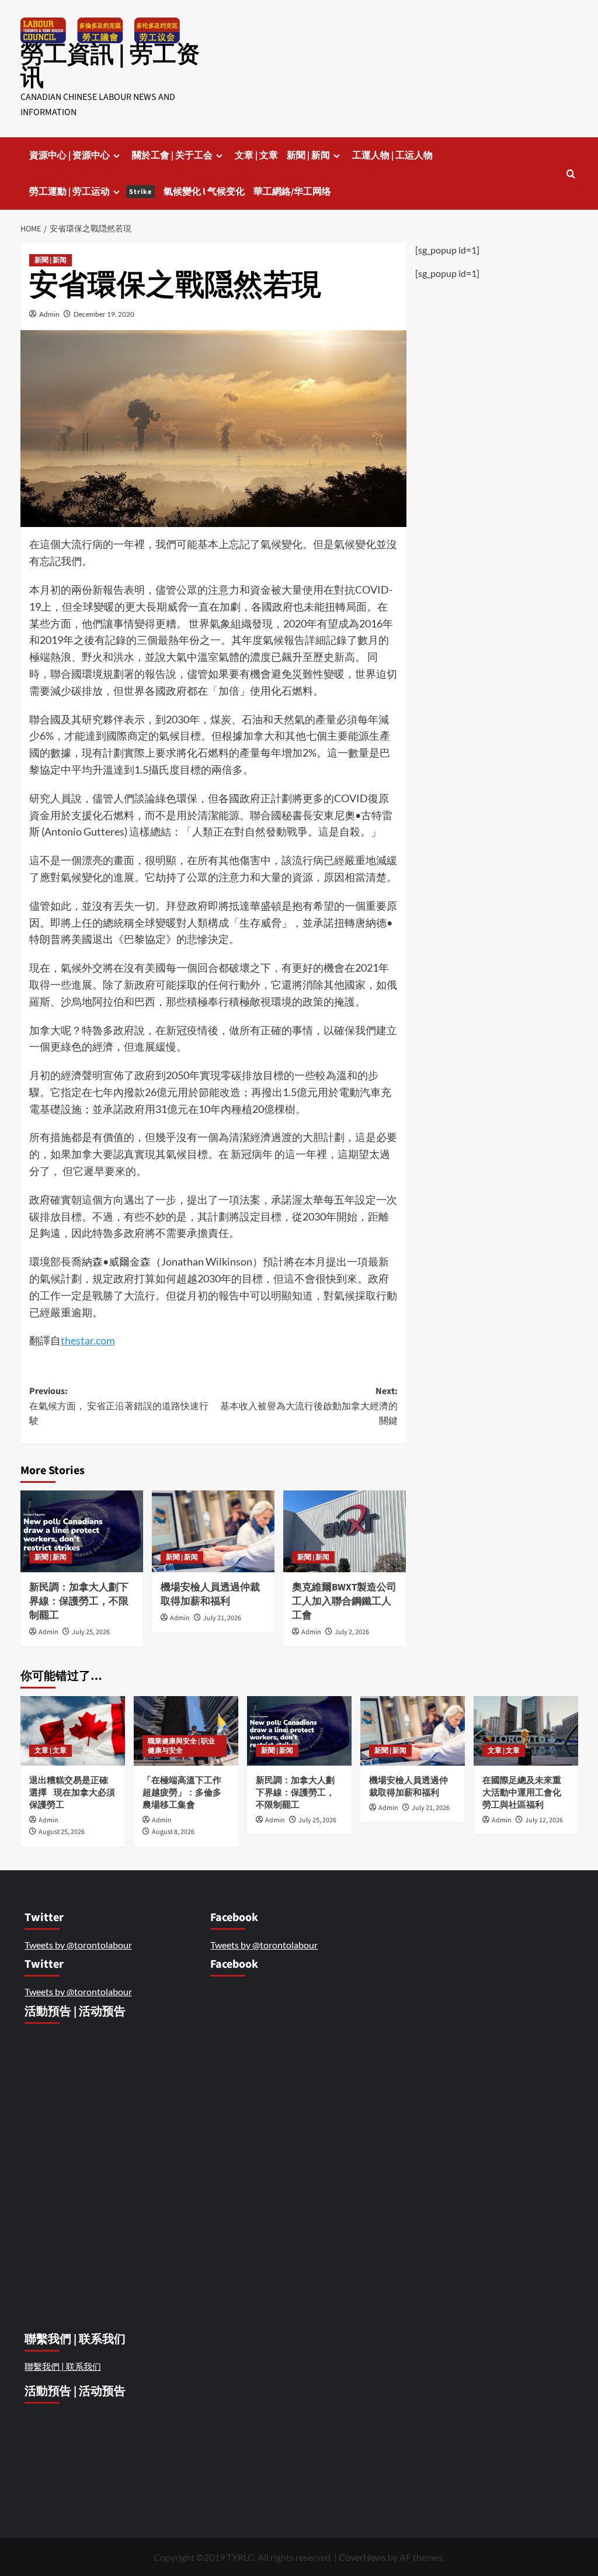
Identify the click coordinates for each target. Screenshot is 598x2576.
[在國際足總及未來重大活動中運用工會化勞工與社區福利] (526, 1731)
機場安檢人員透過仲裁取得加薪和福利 (210, 1594)
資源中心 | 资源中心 (69, 155)
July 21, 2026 (222, 1618)
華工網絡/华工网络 (292, 192)
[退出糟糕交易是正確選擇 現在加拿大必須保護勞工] (73, 1731)
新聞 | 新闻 (308, 155)
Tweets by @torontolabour (78, 1945)
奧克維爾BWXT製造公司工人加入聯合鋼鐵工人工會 (344, 1601)
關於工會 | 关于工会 (172, 155)
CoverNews (362, 2557)
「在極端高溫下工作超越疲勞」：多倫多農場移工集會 (182, 1793)
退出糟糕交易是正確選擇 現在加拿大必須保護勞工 (72, 1793)
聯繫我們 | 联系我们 (63, 2366)
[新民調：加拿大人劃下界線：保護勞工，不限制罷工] (82, 1531)
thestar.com (88, 1340)
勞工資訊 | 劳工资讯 (110, 66)
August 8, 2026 (173, 1832)
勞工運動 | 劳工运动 (91, 192)
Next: (309, 1406)
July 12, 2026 (544, 1820)
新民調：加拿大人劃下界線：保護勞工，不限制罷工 (79, 1601)
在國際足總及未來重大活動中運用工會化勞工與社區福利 (522, 1793)
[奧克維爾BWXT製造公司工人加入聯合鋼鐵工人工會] (345, 1531)
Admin (49, 314)
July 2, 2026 (352, 1632)
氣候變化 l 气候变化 (204, 192)
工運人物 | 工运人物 (392, 155)
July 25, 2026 (91, 1632)
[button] (571, 174)
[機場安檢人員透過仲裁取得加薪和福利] (213, 1531)
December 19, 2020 (104, 314)
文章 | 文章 (256, 155)
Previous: (119, 1406)
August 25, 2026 (62, 1832)
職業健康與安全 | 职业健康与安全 (181, 1746)
